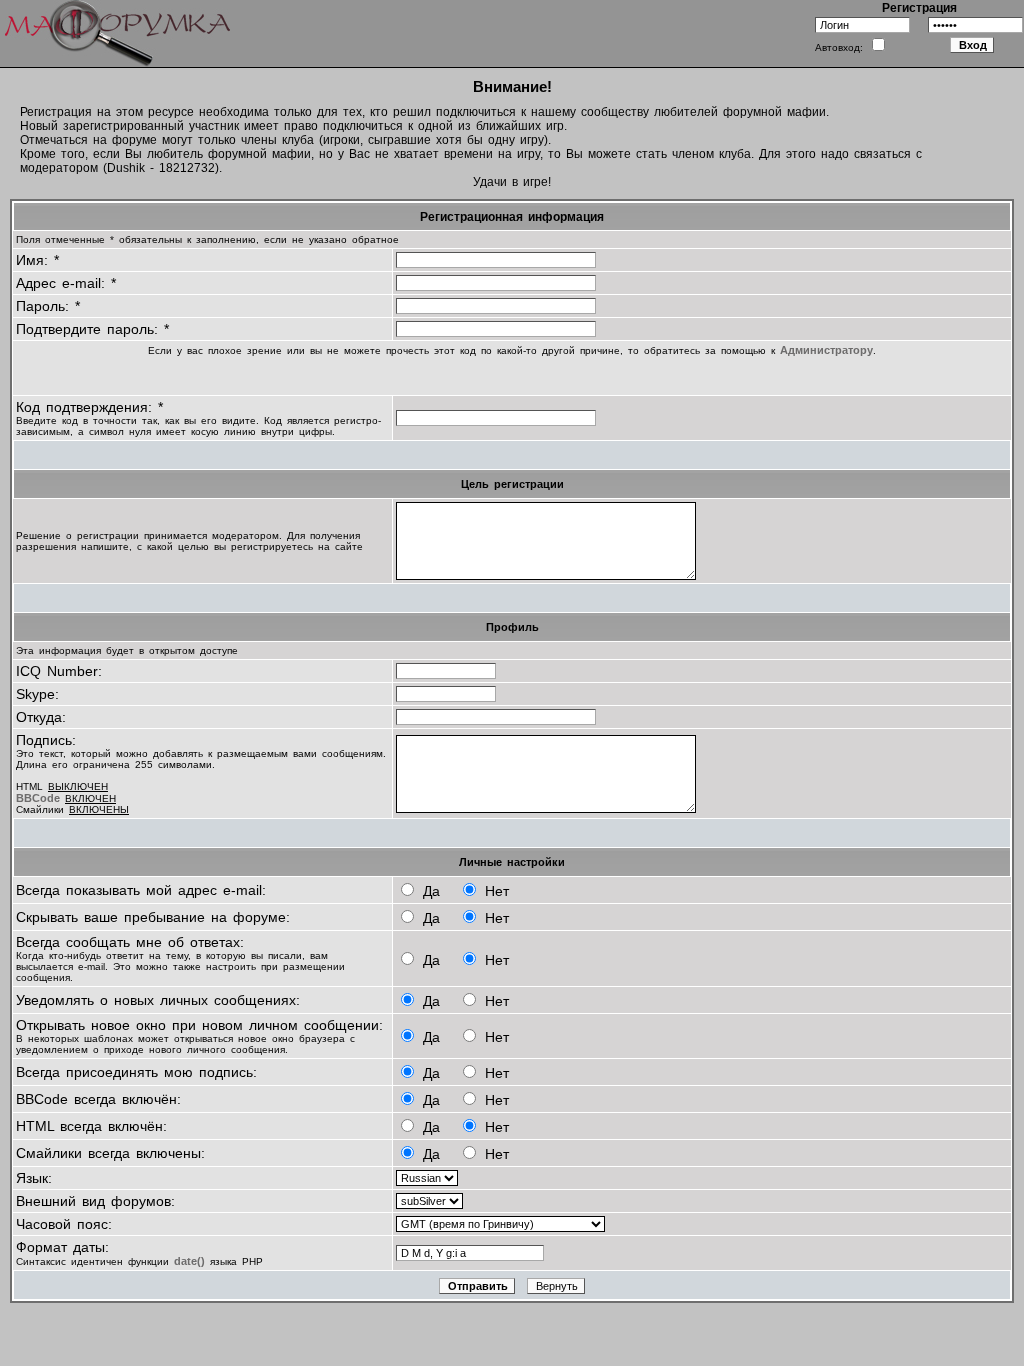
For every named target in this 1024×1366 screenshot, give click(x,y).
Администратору (826, 350)
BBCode (38, 798)
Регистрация (919, 8)
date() (189, 1261)
